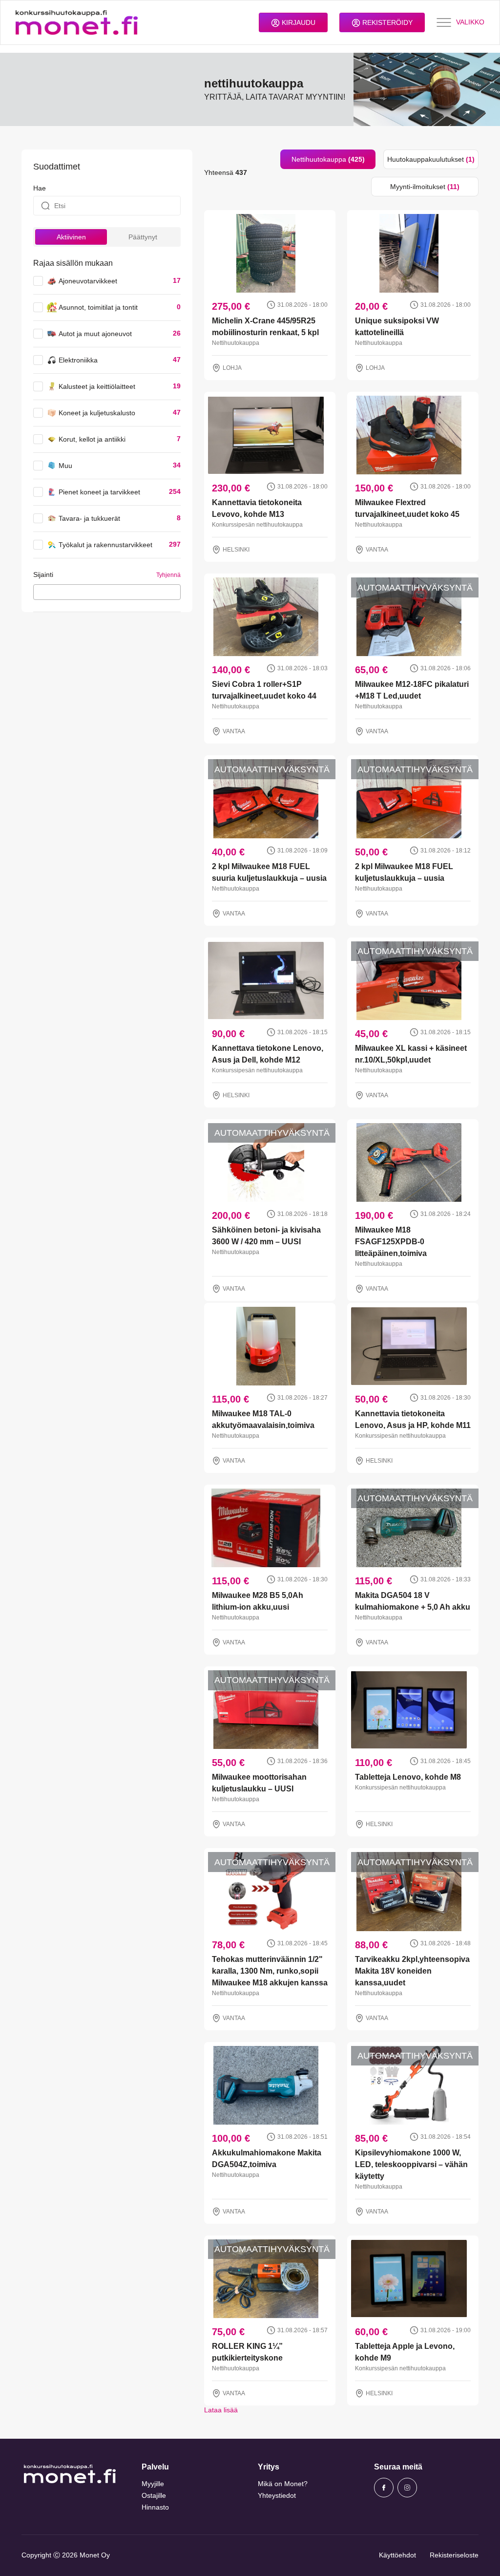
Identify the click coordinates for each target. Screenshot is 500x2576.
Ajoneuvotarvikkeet (88, 281)
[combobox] (107, 592)
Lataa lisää (221, 2410)
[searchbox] (39, 592)
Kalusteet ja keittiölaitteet (97, 386)
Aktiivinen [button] (71, 237)
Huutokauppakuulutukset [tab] (431, 159)
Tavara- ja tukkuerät (89, 518)
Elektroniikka (78, 360)
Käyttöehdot (397, 2555)
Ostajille (154, 2495)
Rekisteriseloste (454, 2555)
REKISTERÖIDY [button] (386, 22)
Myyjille (153, 2484)
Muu (65, 466)
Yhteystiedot (277, 2495)
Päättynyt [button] (143, 237)
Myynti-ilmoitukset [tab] (425, 187)
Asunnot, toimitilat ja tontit (98, 307)
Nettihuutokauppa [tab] (328, 159)
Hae (40, 188)
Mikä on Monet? (283, 2484)
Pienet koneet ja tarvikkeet (99, 492)
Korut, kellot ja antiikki (92, 439)
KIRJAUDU (298, 22)
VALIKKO (470, 22)
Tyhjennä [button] (168, 575)
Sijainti (43, 575)
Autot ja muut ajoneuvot (95, 334)
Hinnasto (155, 2507)
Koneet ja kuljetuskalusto (97, 413)
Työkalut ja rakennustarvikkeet (105, 545)
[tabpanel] (341, 1306)
